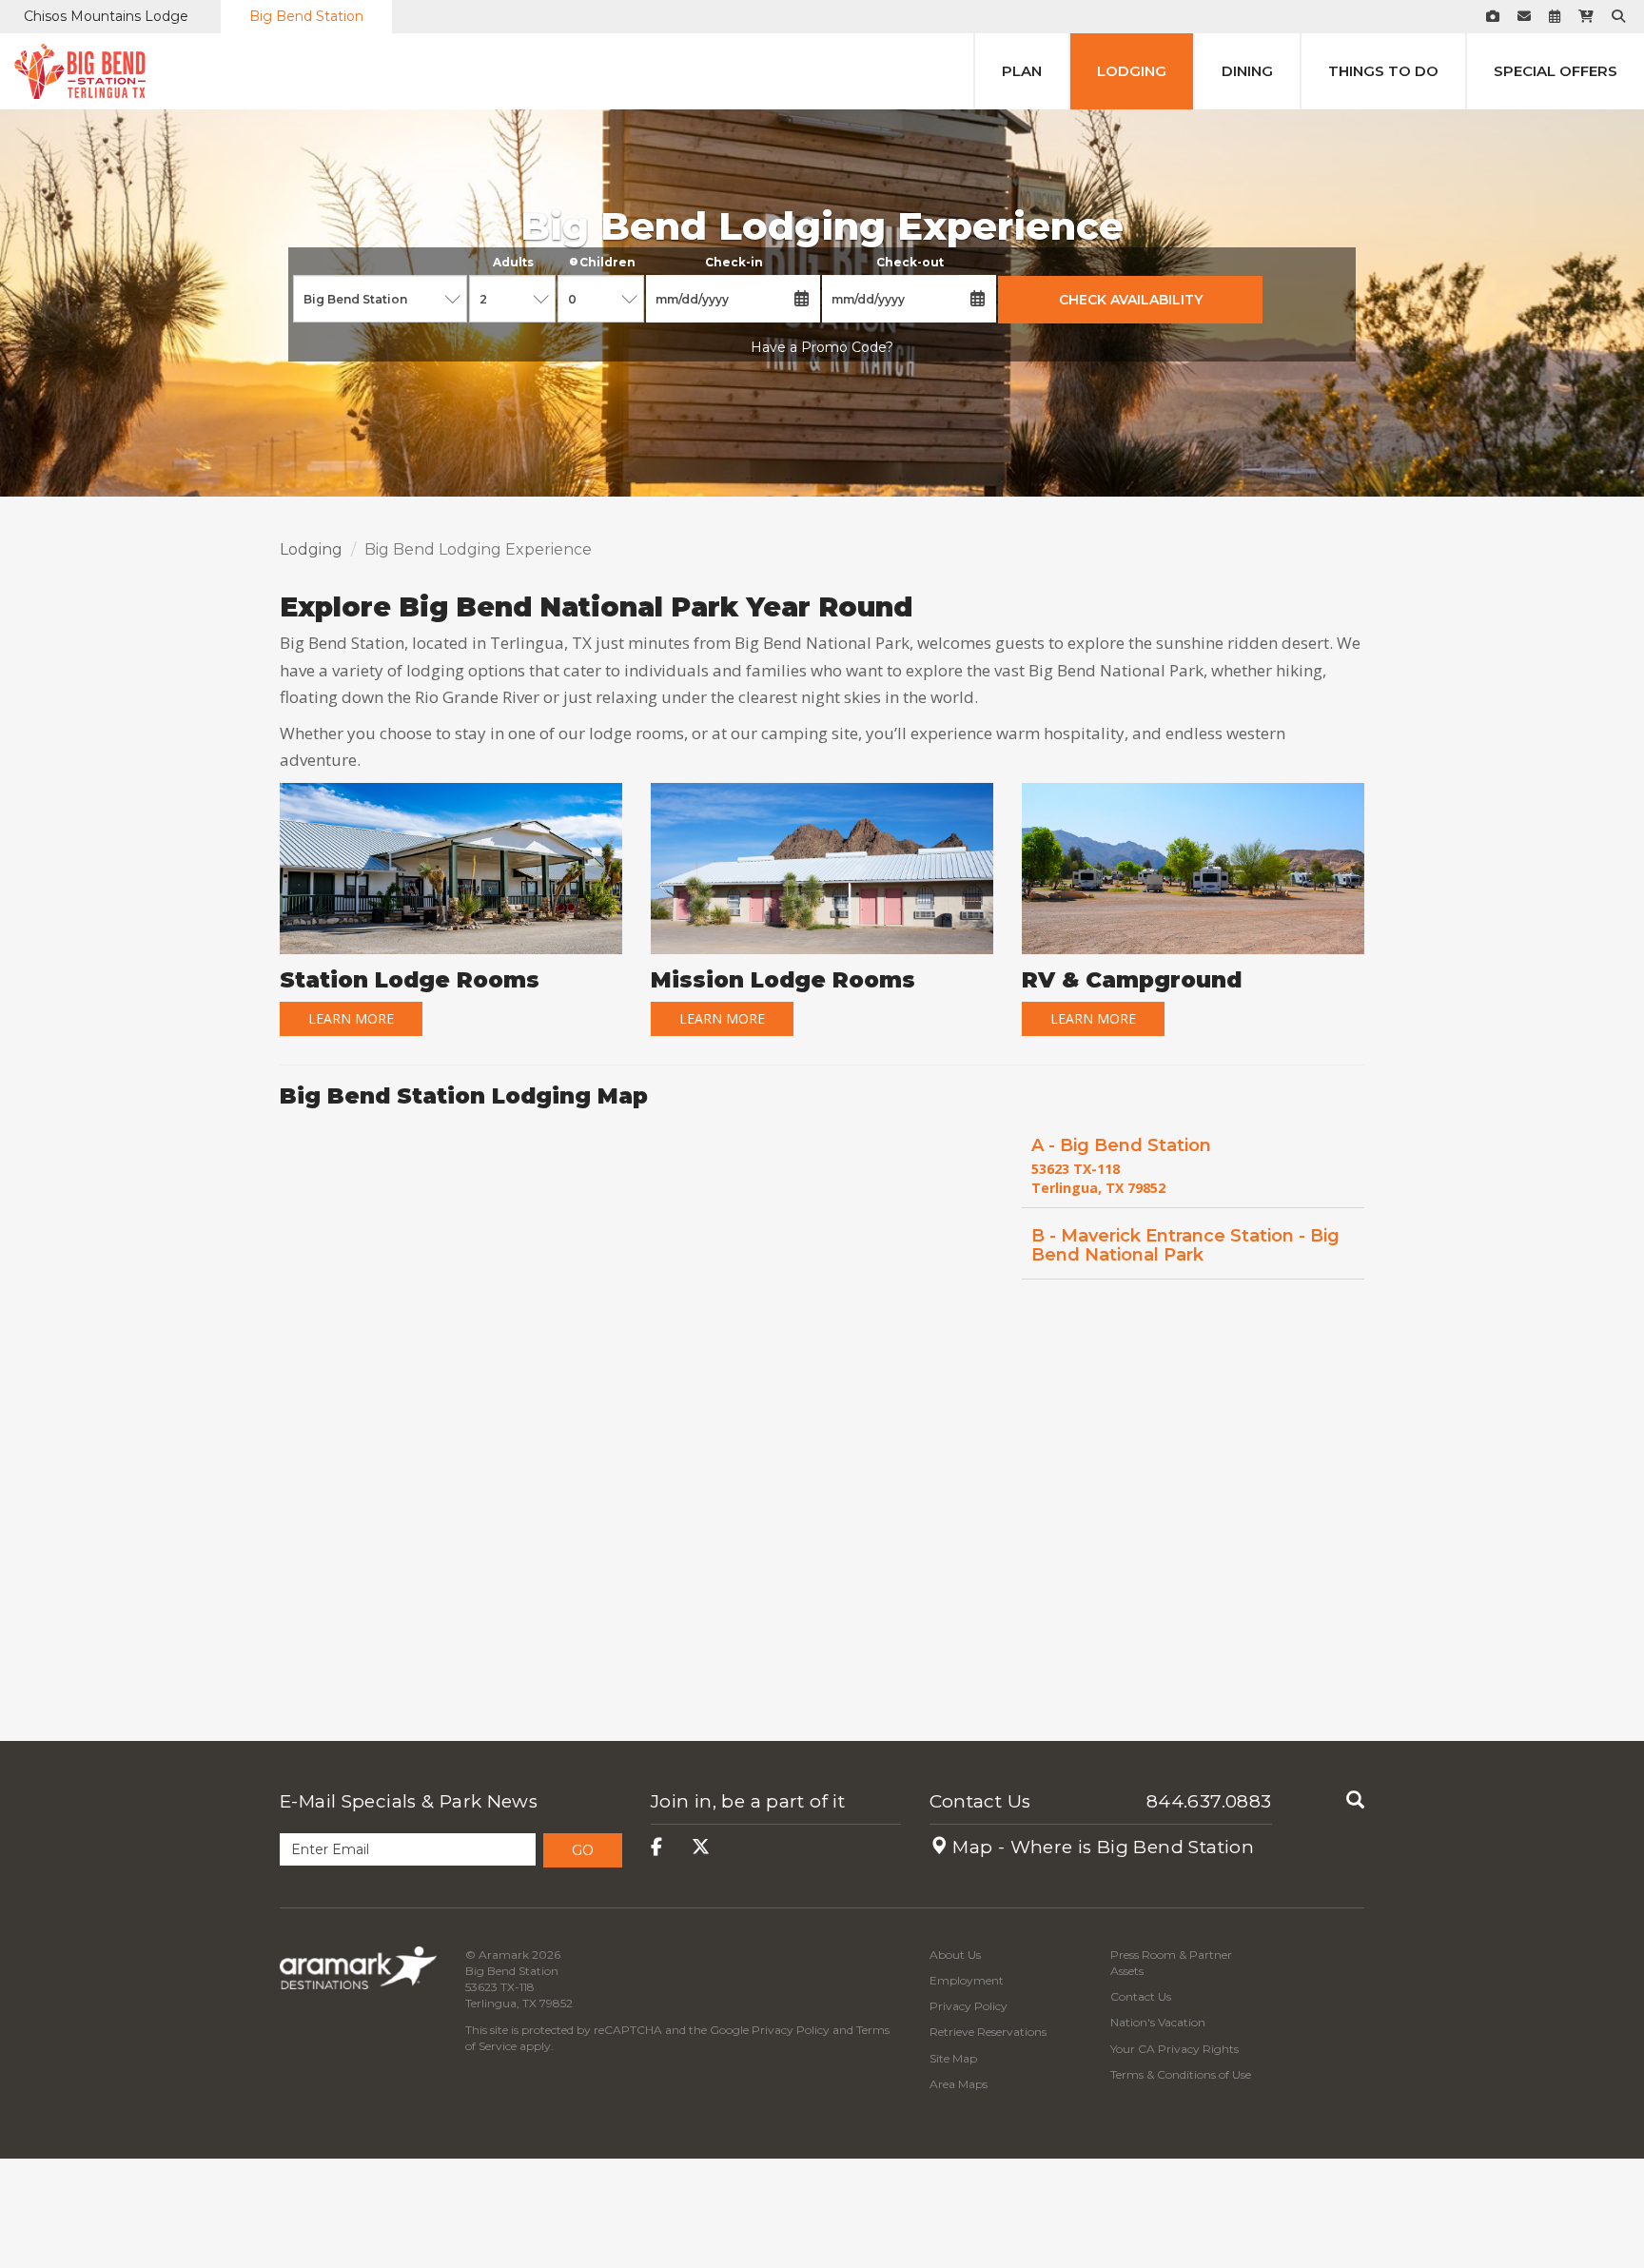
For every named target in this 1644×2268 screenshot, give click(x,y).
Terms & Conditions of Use (1181, 2074)
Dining (1247, 71)
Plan (1022, 71)
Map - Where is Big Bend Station (1101, 1847)
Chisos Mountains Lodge (106, 16)
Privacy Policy (791, 2030)
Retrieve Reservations (988, 2032)
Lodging (1132, 71)
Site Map (953, 2058)
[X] (701, 1847)
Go (583, 1850)
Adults (513, 262)
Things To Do (1383, 71)
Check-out (910, 262)
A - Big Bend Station (1121, 1145)
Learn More (351, 1018)
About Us (955, 1955)
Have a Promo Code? (822, 347)
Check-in (734, 262)
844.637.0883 (1209, 1801)
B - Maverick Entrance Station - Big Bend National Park (1185, 1245)
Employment (967, 1980)
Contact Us (980, 1801)
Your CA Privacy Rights (1174, 2049)
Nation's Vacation (1158, 2022)
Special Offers (1556, 71)
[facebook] (656, 1847)
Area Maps (959, 2084)
